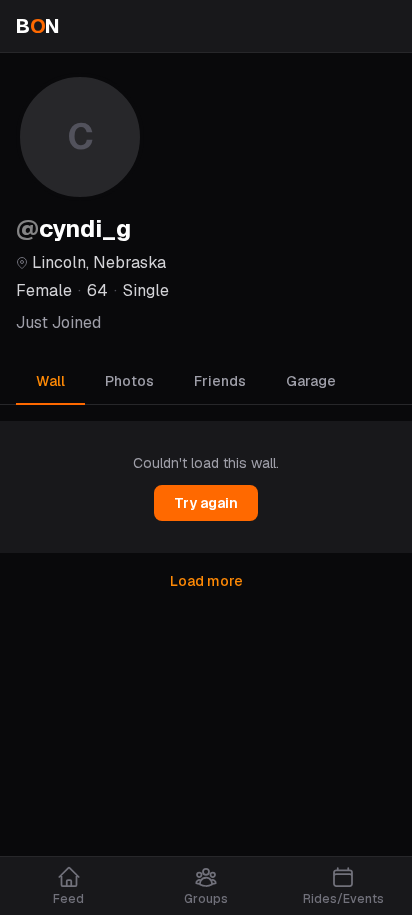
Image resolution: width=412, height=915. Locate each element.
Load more (206, 581)
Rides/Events (343, 899)
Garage (311, 381)
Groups (206, 899)
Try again (206, 503)
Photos (129, 381)
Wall (50, 381)
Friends (220, 381)
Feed (68, 899)
